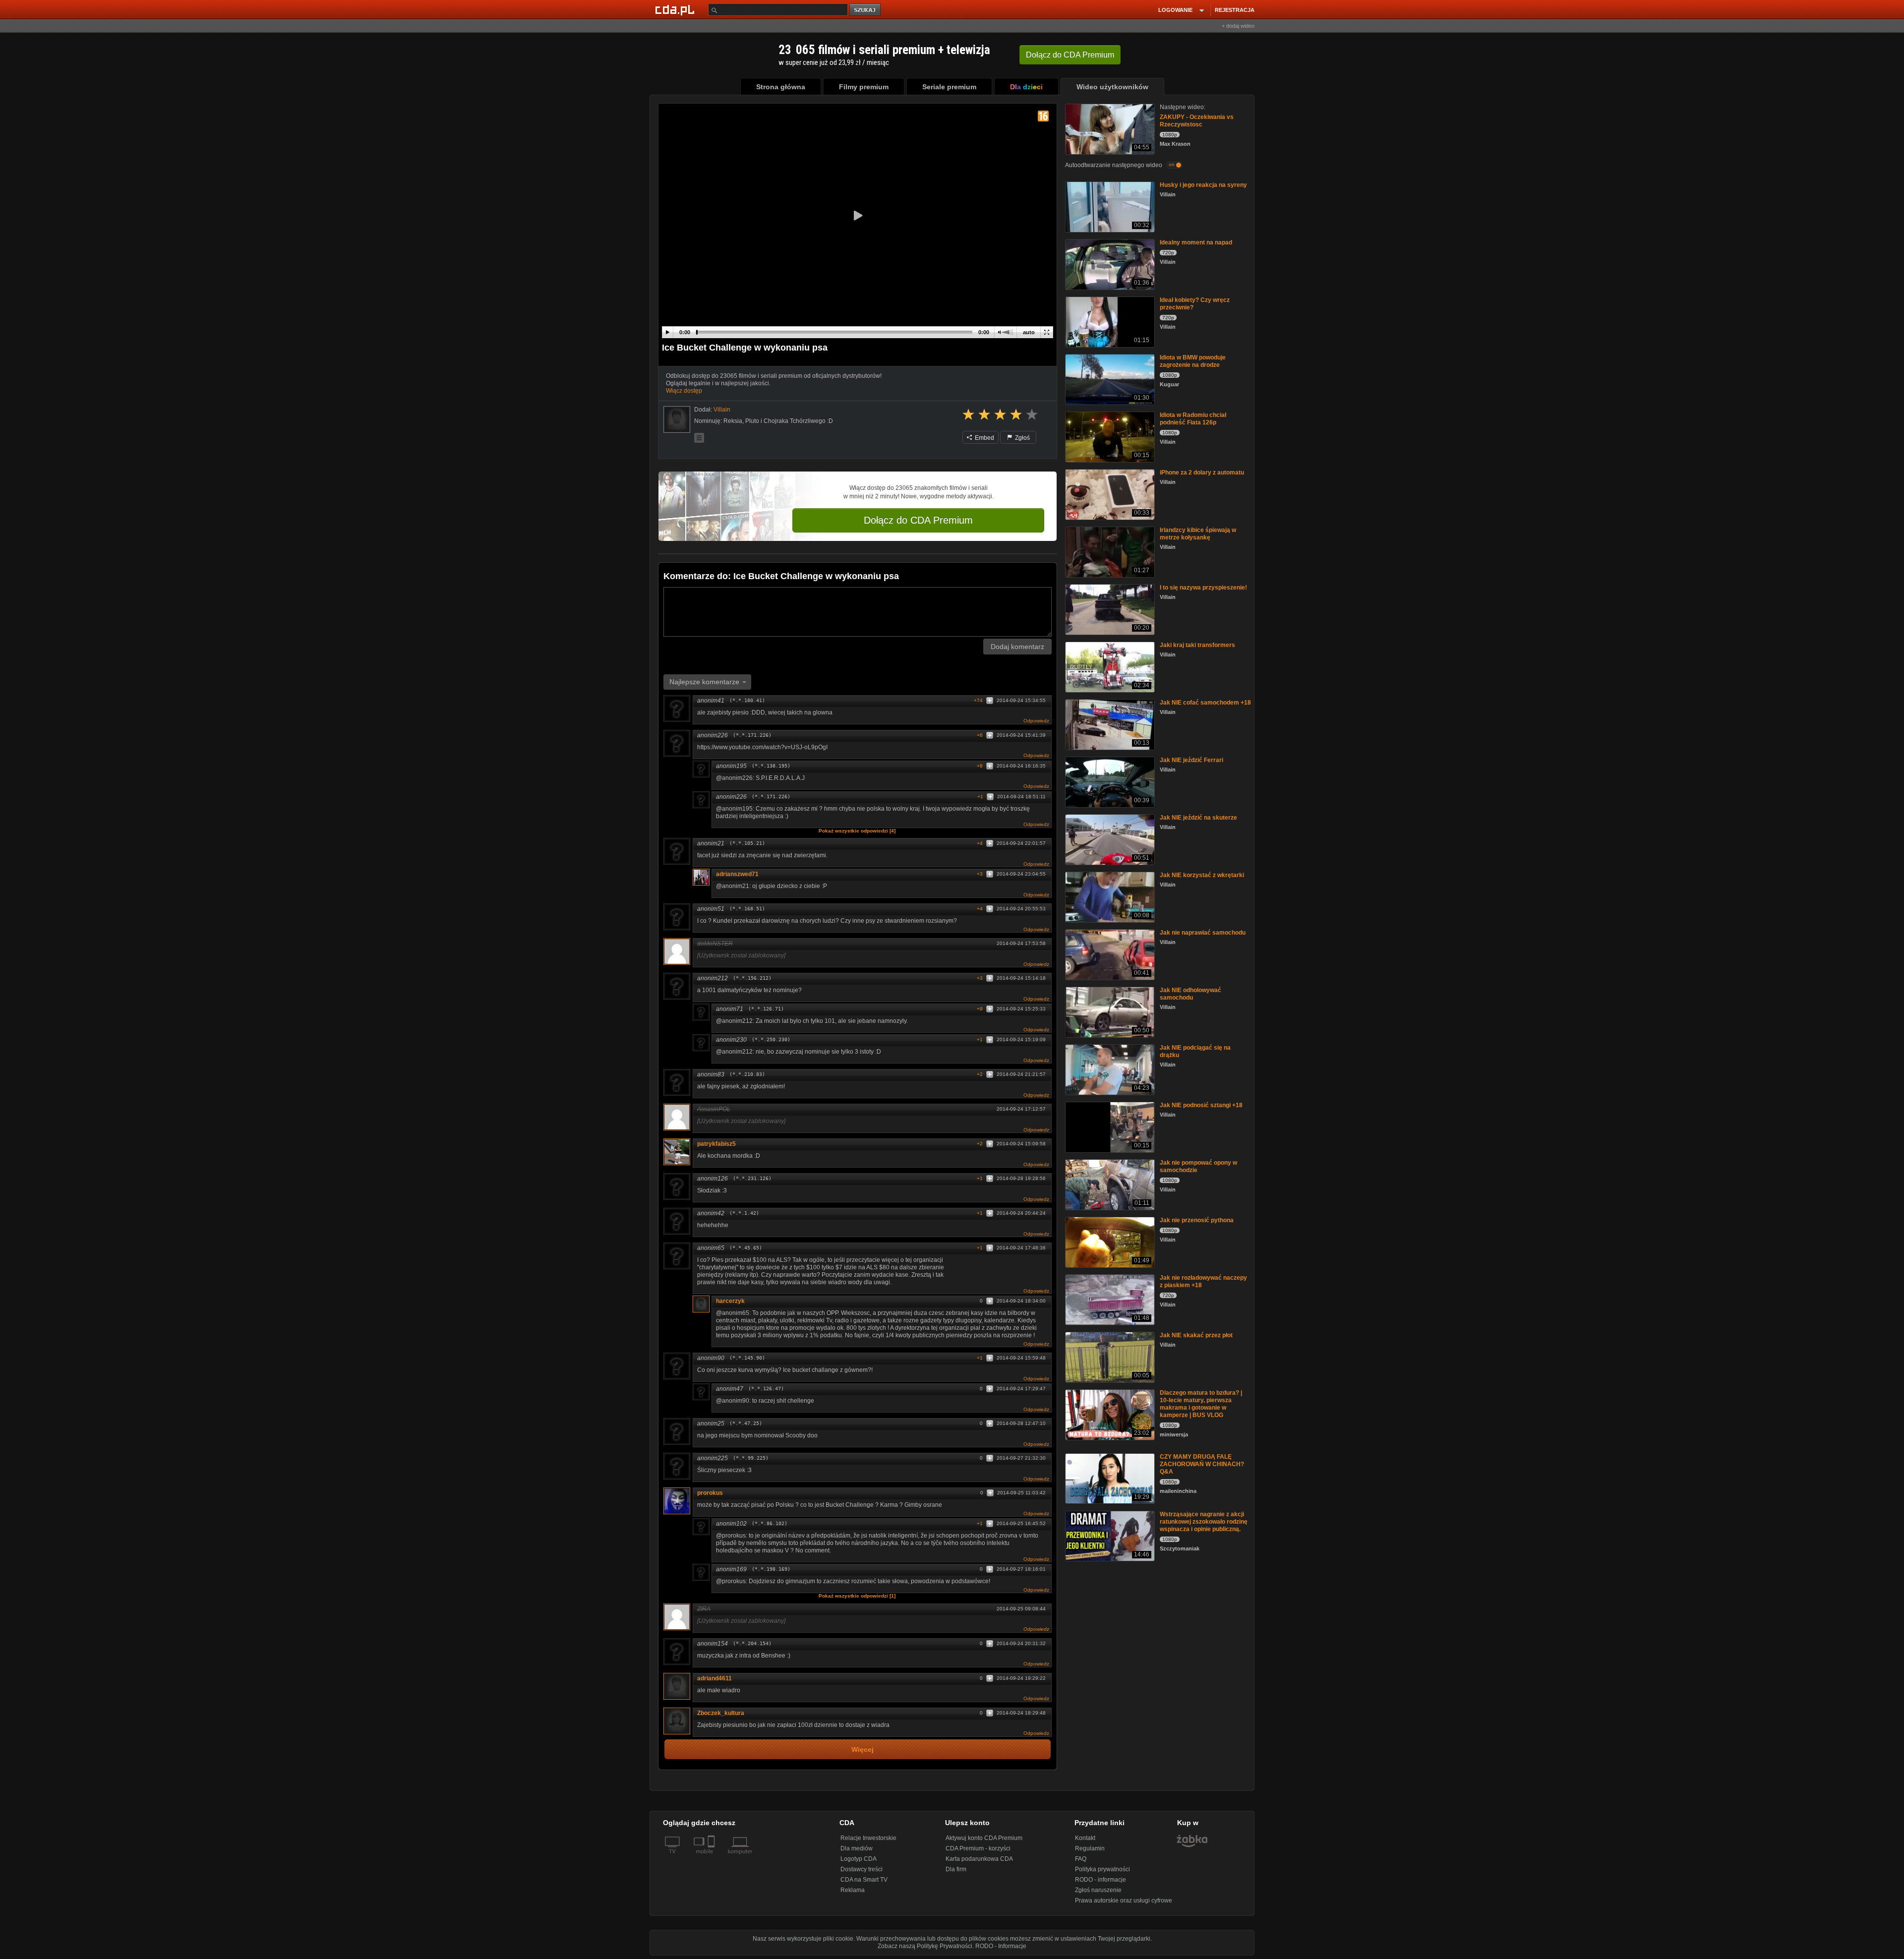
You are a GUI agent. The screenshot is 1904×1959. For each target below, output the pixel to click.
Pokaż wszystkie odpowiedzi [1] (857, 1596)
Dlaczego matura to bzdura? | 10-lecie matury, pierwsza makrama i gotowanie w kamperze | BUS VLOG (1201, 1404)
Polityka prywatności (1102, 1869)
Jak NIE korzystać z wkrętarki (1202, 875)
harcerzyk (730, 1301)
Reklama (853, 1890)
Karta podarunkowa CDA (979, 1859)
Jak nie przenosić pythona (1197, 1220)
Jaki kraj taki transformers (1197, 645)
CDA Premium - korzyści (978, 1848)
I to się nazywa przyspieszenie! (1203, 588)
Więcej (863, 1750)
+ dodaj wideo (1238, 26)
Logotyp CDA (859, 1859)
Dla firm (956, 1869)
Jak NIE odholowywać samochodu (1190, 994)
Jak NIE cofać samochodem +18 (1205, 703)
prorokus (710, 1493)
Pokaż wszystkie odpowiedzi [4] (857, 831)
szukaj (866, 10)
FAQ (1081, 1859)
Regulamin (1090, 1848)
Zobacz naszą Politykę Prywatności (925, 1946)
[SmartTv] (712, 1857)
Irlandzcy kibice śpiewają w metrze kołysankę (1198, 534)
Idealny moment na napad (1196, 242)
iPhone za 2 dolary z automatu (1202, 473)
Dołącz (1070, 55)
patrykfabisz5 (716, 1144)
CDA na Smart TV (864, 1880)
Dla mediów (857, 1848)
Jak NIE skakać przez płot (1196, 1335)
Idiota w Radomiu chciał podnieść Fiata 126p (1193, 419)
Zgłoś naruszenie (1098, 1890)
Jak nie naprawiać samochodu (1203, 933)
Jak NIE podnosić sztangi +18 (1201, 1105)
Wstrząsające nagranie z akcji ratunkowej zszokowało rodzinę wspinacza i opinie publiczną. (1204, 1522)
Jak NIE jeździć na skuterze (1198, 818)
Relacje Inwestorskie (868, 1838)
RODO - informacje (1101, 1880)
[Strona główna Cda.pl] (676, 9)
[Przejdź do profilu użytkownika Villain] (677, 419)
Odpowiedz (1036, 721)
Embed (984, 438)
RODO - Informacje (1001, 1946)
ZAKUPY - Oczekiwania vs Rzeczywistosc (1197, 121)
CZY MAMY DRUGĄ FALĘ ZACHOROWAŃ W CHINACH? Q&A (1202, 1464)
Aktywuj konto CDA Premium (984, 1838)
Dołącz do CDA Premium (918, 520)
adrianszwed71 (737, 874)
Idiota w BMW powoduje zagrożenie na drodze (1193, 361)
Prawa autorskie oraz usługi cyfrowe (1124, 1900)
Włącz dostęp (684, 391)
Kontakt (1085, 1838)
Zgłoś (1022, 438)
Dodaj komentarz (1017, 647)
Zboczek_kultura (721, 1713)
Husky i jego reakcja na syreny (1203, 185)
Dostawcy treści (862, 1869)
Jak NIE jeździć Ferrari (1191, 760)
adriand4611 (714, 1678)
